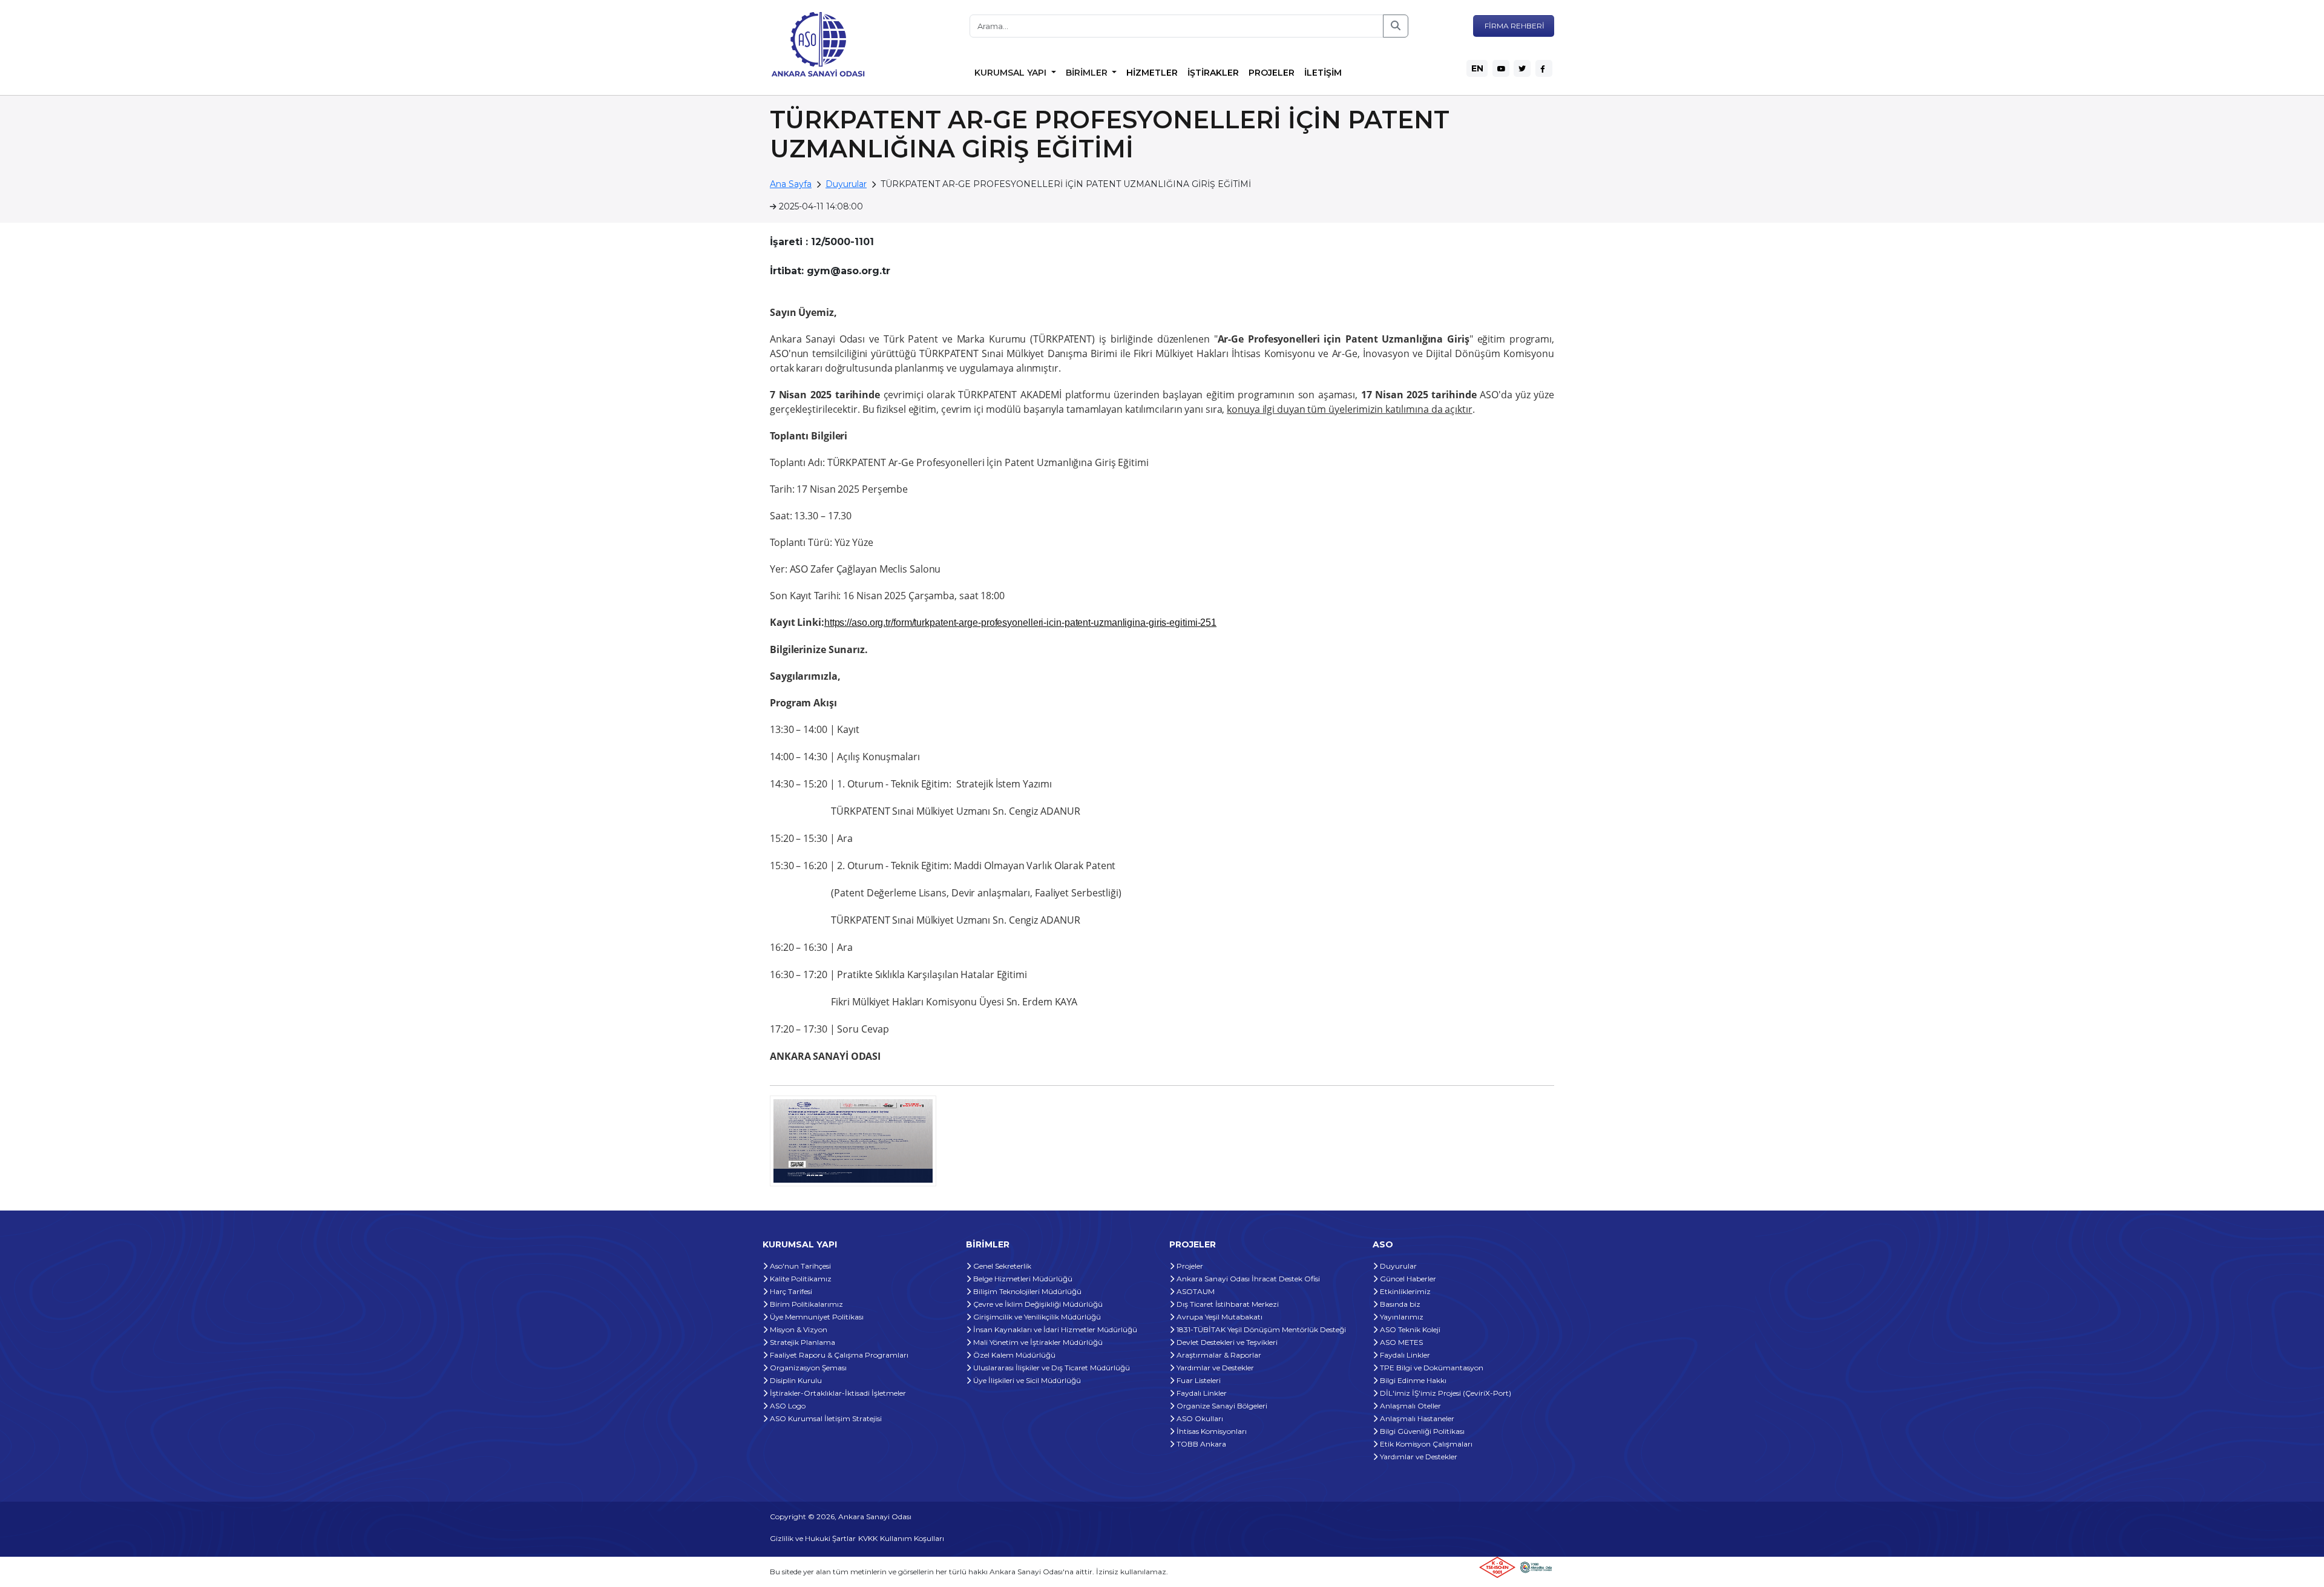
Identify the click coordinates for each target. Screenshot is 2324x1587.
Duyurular (846, 184)
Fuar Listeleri (1198, 1380)
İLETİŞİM (1323, 73)
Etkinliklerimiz (1404, 1291)
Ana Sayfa (791, 184)
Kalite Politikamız (800, 1279)
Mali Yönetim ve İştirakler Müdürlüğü (1037, 1342)
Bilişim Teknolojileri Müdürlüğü (1026, 1291)
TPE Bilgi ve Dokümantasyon (1431, 1368)
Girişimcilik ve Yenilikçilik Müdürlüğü (1036, 1317)
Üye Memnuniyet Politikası (816, 1317)
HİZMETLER (1152, 73)
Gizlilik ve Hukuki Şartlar (813, 1538)
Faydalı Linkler (1201, 1393)
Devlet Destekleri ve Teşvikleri (1226, 1342)
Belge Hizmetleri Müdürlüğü (1022, 1279)
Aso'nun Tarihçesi (799, 1266)
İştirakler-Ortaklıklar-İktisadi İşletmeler (837, 1393)
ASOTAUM (1195, 1291)
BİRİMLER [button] (1088, 73)
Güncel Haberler (1407, 1279)
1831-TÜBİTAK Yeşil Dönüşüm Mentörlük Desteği (1260, 1329)
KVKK (868, 1538)
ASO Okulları (1199, 1418)
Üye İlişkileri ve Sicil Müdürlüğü (1026, 1380)
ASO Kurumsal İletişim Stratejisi (825, 1418)
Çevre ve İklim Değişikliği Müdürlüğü (1037, 1304)
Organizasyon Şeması (807, 1368)
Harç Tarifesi (790, 1291)
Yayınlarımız (1401, 1317)
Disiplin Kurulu (795, 1380)
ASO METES (1400, 1342)
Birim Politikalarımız (806, 1304)
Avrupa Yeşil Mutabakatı (1219, 1317)
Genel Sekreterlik (1001, 1266)
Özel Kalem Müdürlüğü (1013, 1355)
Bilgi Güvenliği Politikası (1421, 1431)
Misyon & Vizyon (798, 1329)
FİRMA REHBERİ (1514, 26)
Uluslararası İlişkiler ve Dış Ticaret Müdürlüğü (1051, 1368)
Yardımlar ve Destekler (1214, 1368)
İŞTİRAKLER (1213, 73)
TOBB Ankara (1200, 1444)
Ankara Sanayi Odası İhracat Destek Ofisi (1247, 1279)
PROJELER (1272, 73)
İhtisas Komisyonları (1211, 1431)
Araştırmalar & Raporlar (1218, 1355)
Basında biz (1399, 1304)
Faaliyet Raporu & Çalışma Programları (838, 1355)
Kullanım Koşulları (912, 1538)
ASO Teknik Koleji (1409, 1329)
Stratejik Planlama (802, 1342)
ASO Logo (787, 1406)
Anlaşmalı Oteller (1410, 1406)
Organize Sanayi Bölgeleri (1221, 1406)
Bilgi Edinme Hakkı (1412, 1380)
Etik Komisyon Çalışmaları (1425, 1444)
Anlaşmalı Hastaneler (1416, 1418)
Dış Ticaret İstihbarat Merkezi (1227, 1304)
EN (1477, 68)
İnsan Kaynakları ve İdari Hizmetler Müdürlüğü (1054, 1329)
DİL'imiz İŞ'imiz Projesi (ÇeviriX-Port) (1445, 1393)
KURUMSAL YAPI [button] (1012, 73)
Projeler (1189, 1266)
